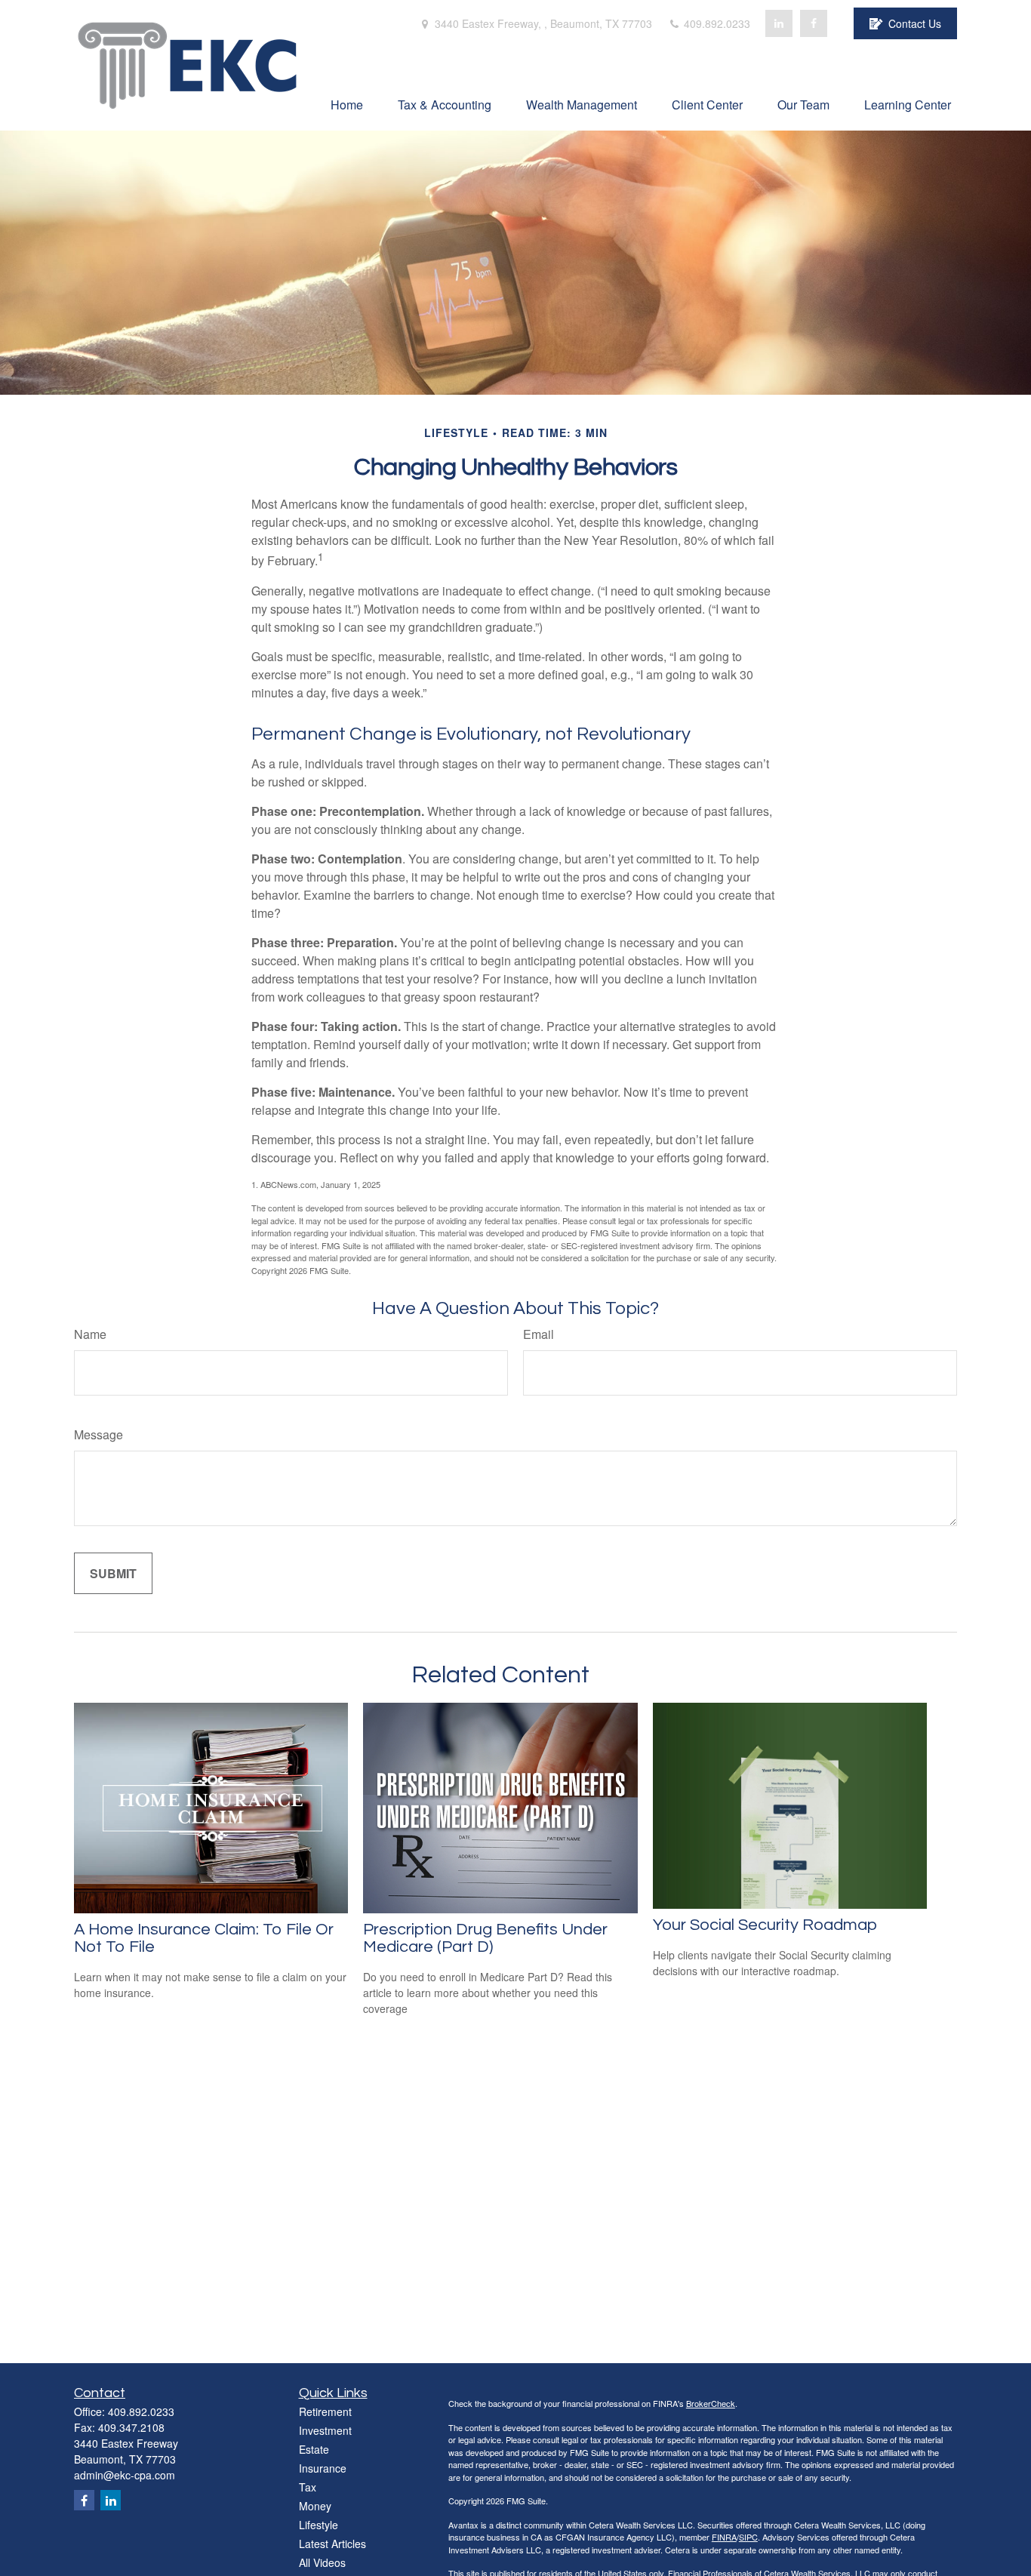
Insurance (323, 2468)
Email (539, 1334)
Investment (325, 2430)
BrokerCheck (711, 2403)
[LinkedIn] (779, 23)
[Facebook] (814, 23)
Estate (314, 2449)
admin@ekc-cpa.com (125, 2475)
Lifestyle (319, 2525)
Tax (308, 2487)
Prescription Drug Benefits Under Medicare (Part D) (485, 1938)
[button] (347, 104)
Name (90, 1334)
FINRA (724, 2537)
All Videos (322, 2562)
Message (98, 1434)
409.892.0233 (716, 23)
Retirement (325, 2411)
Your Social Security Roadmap (765, 1925)
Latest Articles (332, 2544)
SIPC (748, 2537)
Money (315, 2506)
